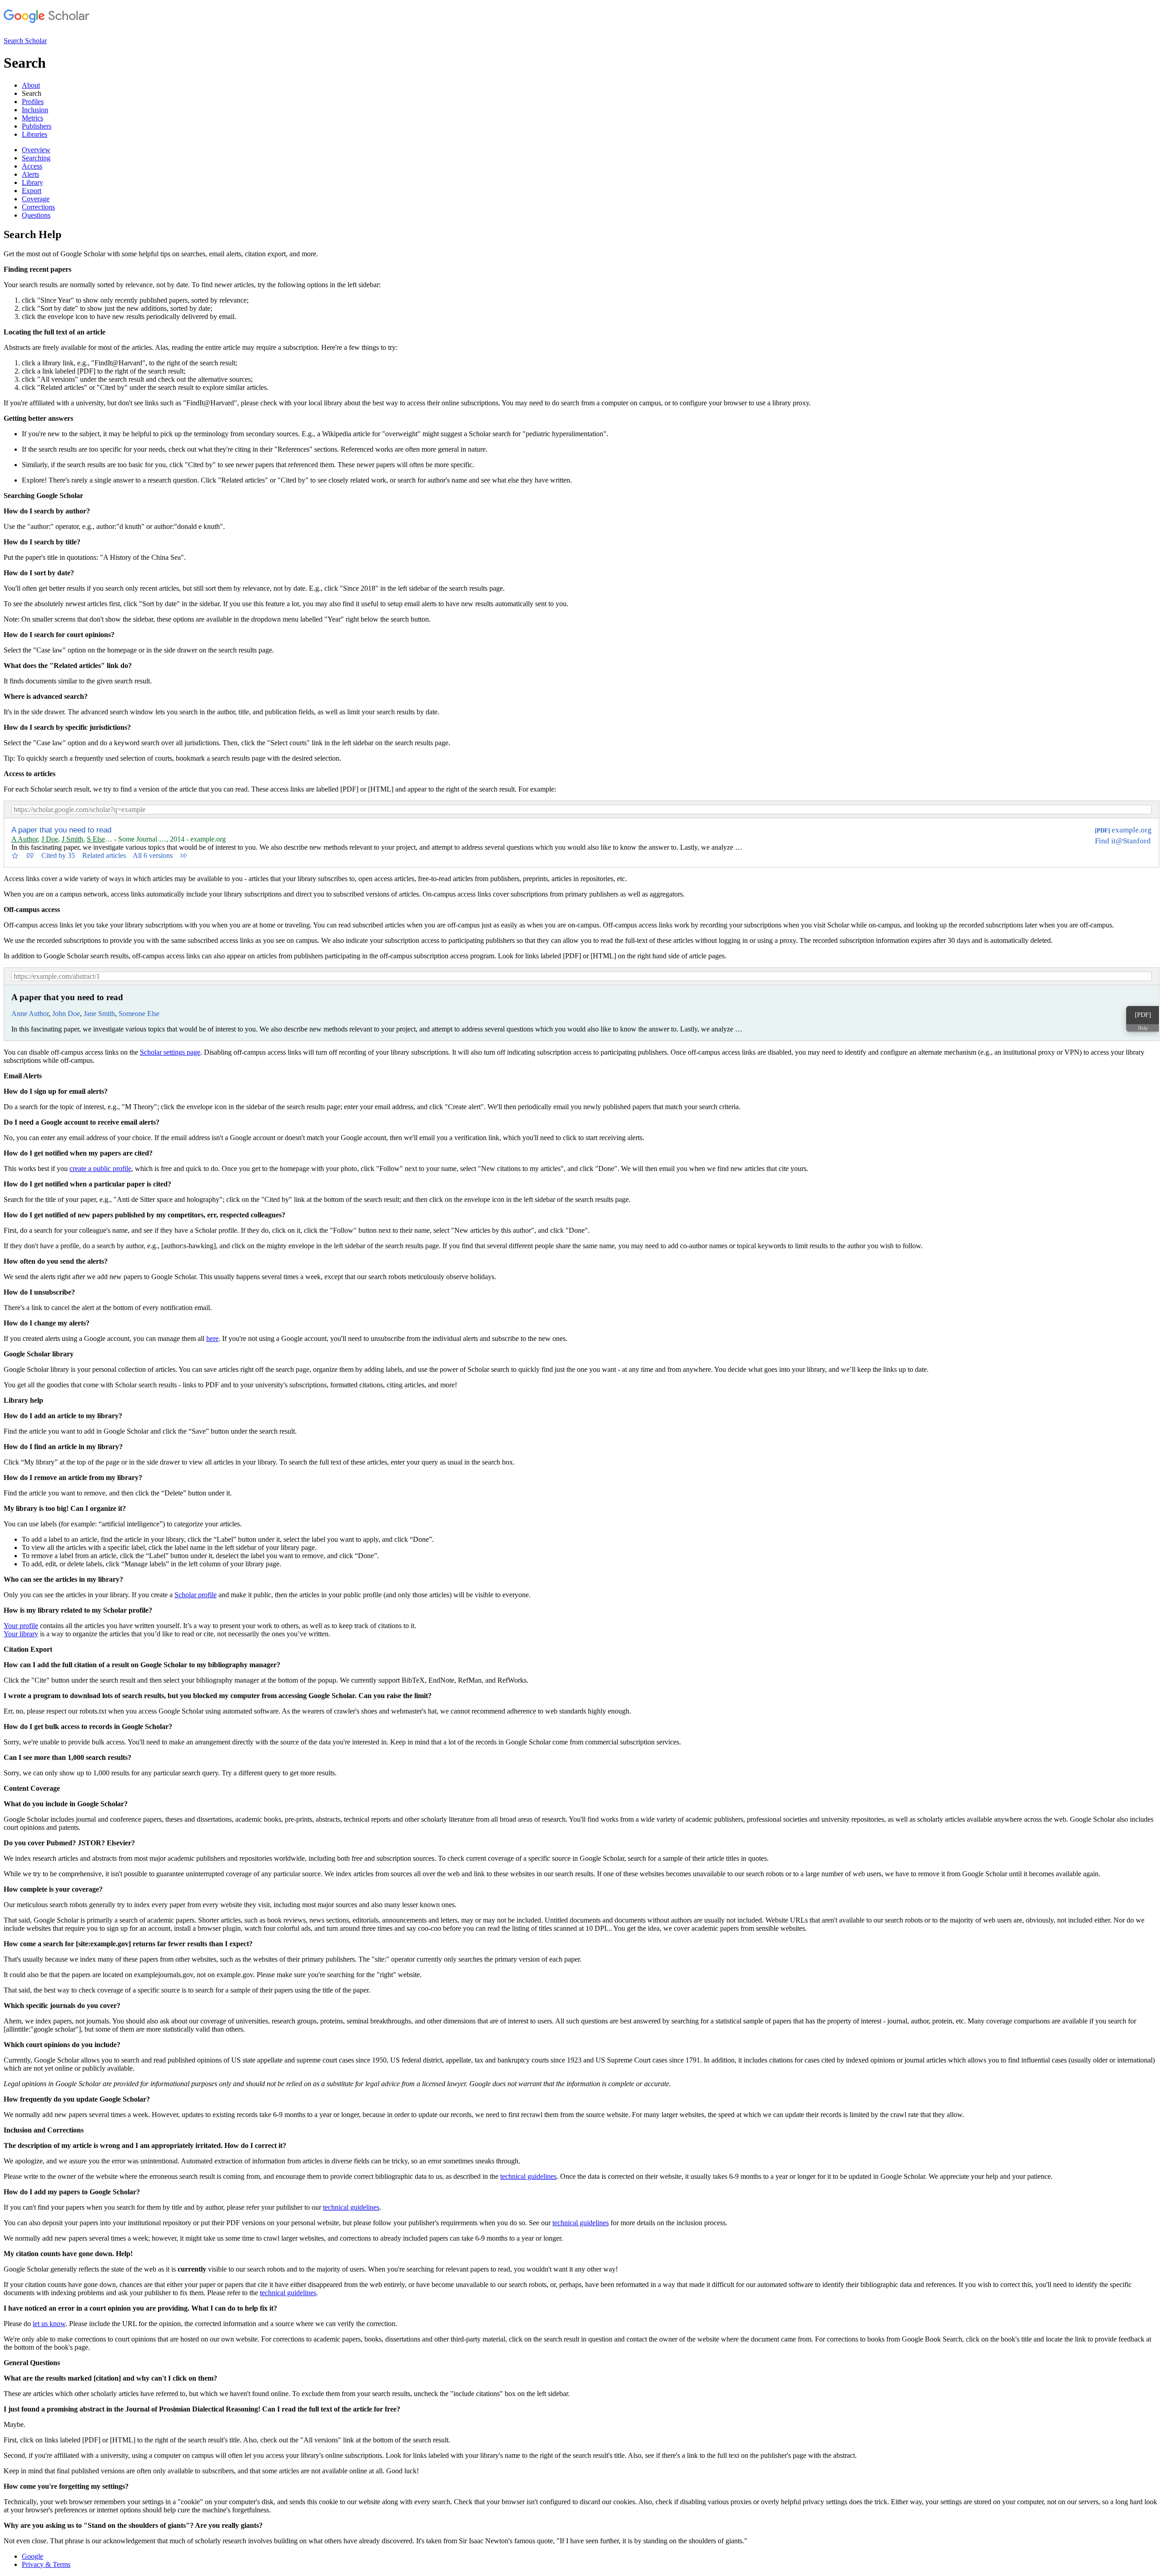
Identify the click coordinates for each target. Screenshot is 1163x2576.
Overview (36, 150)
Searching (36, 158)
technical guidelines (528, 2176)
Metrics (32, 118)
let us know (49, 2324)
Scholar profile (196, 1595)
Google (32, 2556)
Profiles (33, 102)
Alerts (30, 174)
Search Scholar (25, 41)
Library (32, 182)
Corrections (38, 207)
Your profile (21, 1626)
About (31, 85)
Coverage (36, 199)
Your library (21, 1634)
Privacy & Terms (46, 2564)
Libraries (35, 134)
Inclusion (35, 110)
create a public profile (100, 1168)
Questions (36, 215)
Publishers (37, 126)
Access (32, 166)
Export (32, 191)
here (212, 1338)
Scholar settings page (170, 1052)
